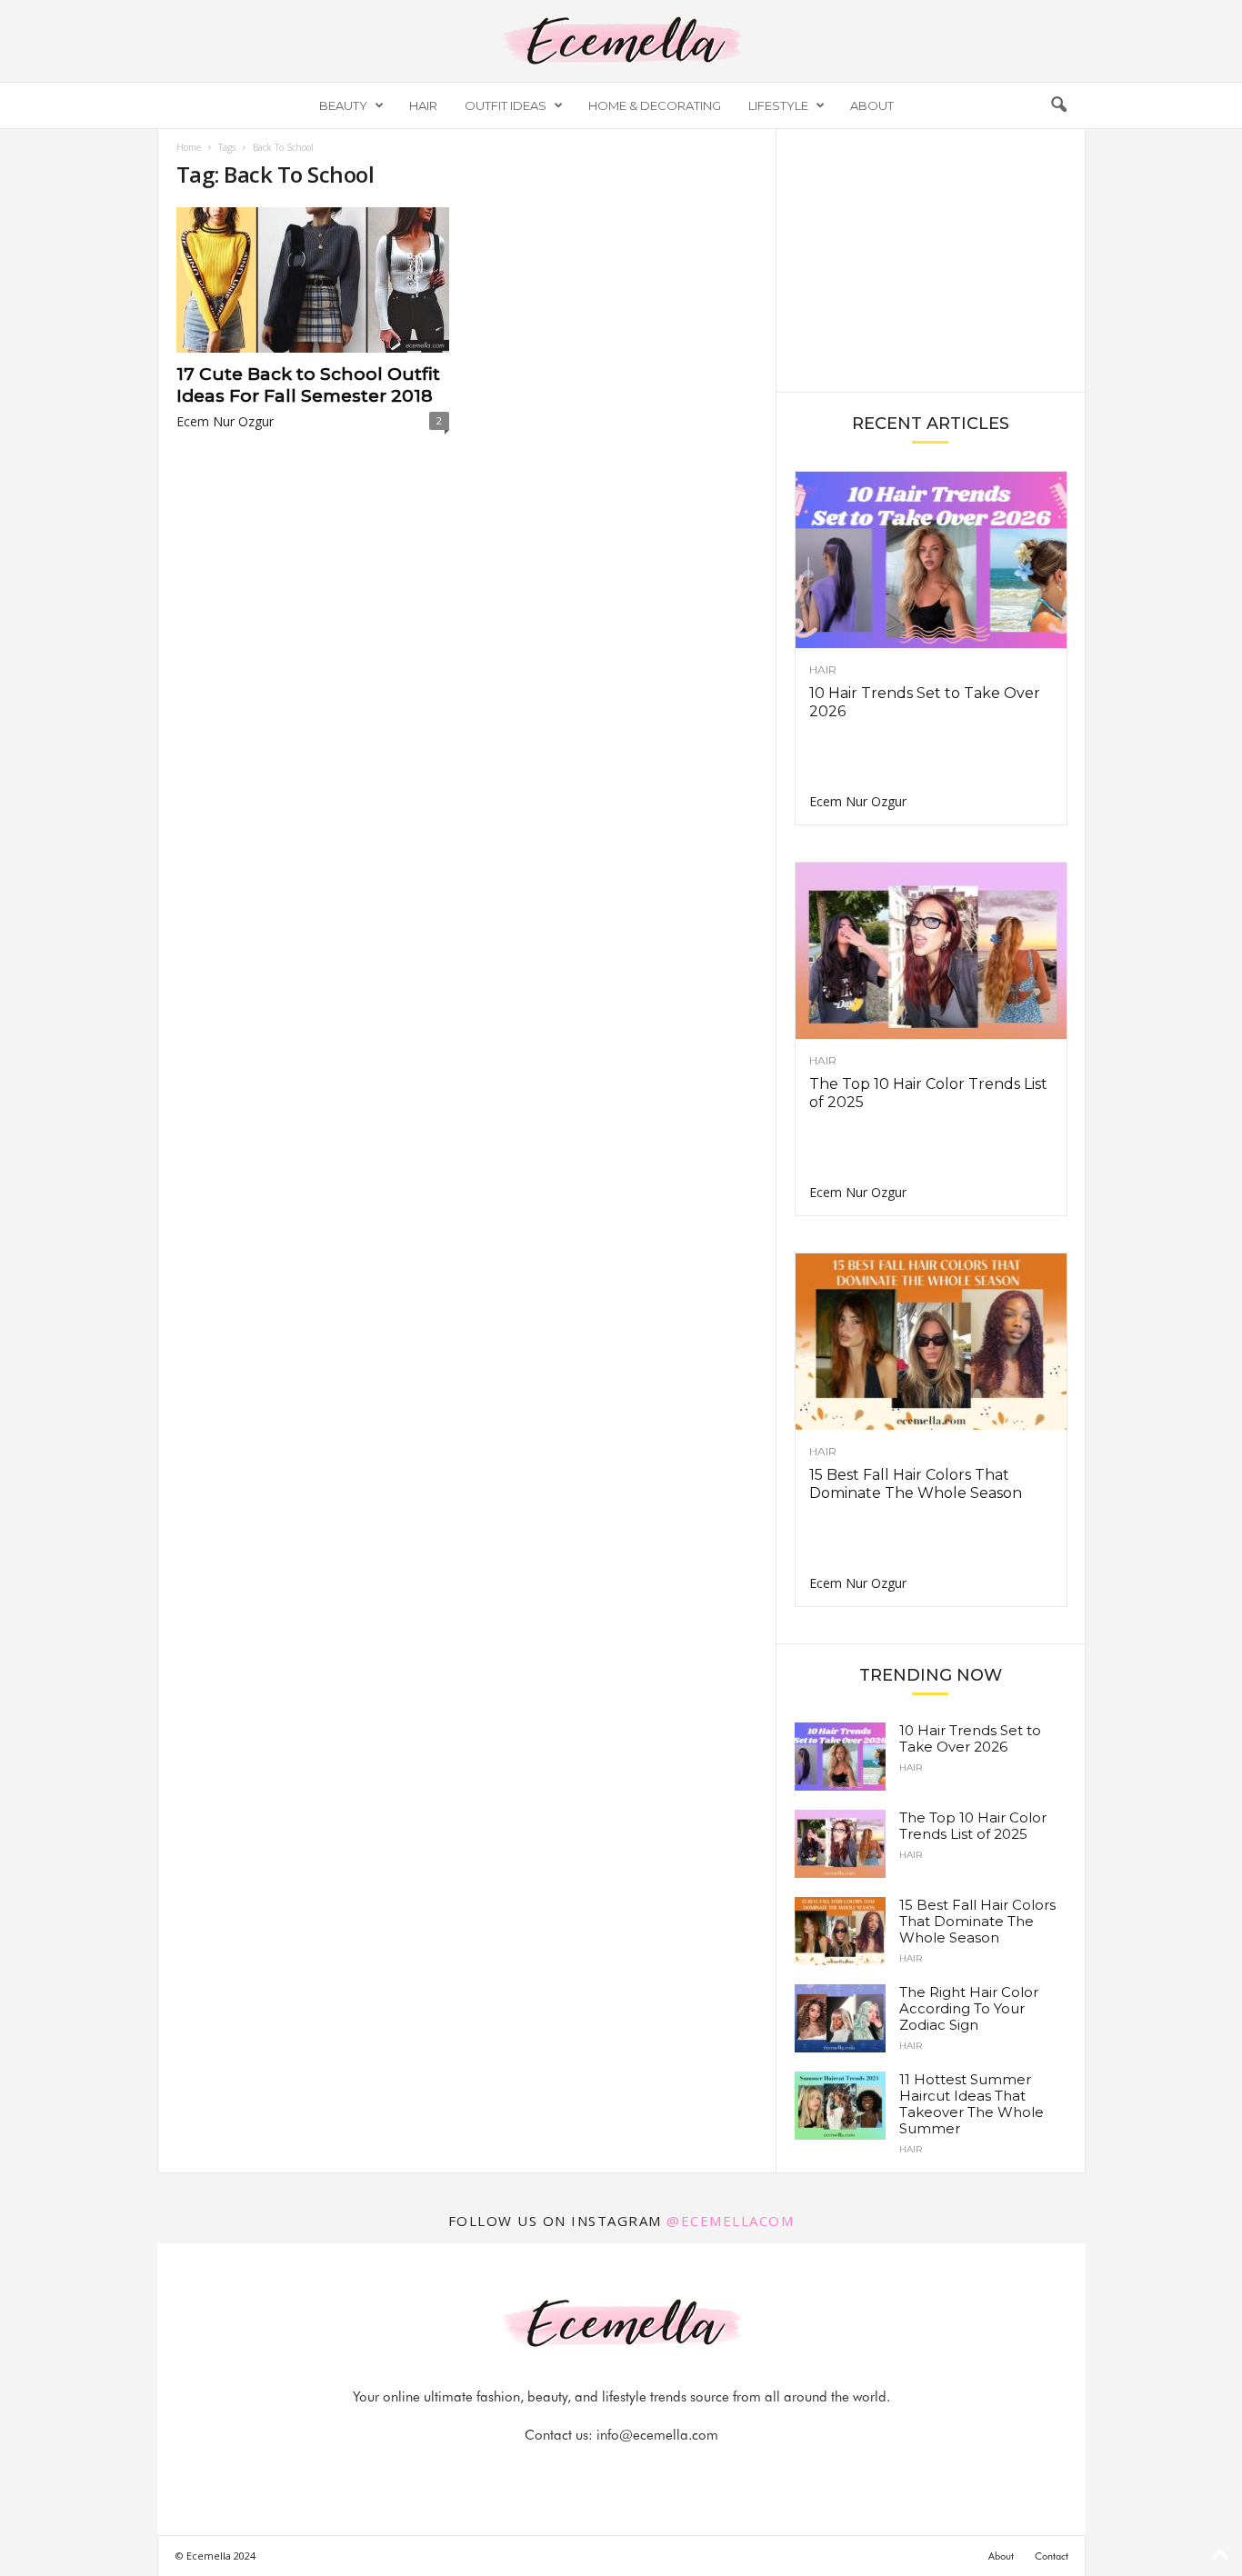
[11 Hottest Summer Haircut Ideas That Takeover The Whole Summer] (840, 2106)
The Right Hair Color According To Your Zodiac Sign (969, 2008)
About (872, 105)
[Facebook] (560, 2471)
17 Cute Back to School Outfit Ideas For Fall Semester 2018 (308, 385)
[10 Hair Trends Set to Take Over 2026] (931, 560)
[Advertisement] (930, 259)
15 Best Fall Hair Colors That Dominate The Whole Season (916, 1484)
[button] (1058, 105)
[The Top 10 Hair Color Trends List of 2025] (931, 951)
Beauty (343, 105)
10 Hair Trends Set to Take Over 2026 (970, 1738)
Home (189, 147)
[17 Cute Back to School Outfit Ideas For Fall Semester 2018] (313, 280)
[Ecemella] (621, 41)
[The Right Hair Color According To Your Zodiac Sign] (840, 2018)
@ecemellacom (730, 2221)
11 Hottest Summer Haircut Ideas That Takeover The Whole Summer (972, 2104)
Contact (1052, 2556)
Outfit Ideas (506, 105)
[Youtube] (684, 2471)
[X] (644, 2471)
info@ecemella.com (657, 2435)
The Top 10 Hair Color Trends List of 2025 (973, 1826)
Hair (423, 105)
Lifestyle (778, 105)
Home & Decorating (655, 105)
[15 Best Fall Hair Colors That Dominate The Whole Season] (931, 1342)
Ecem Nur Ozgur (225, 421)
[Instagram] (602, 2471)
